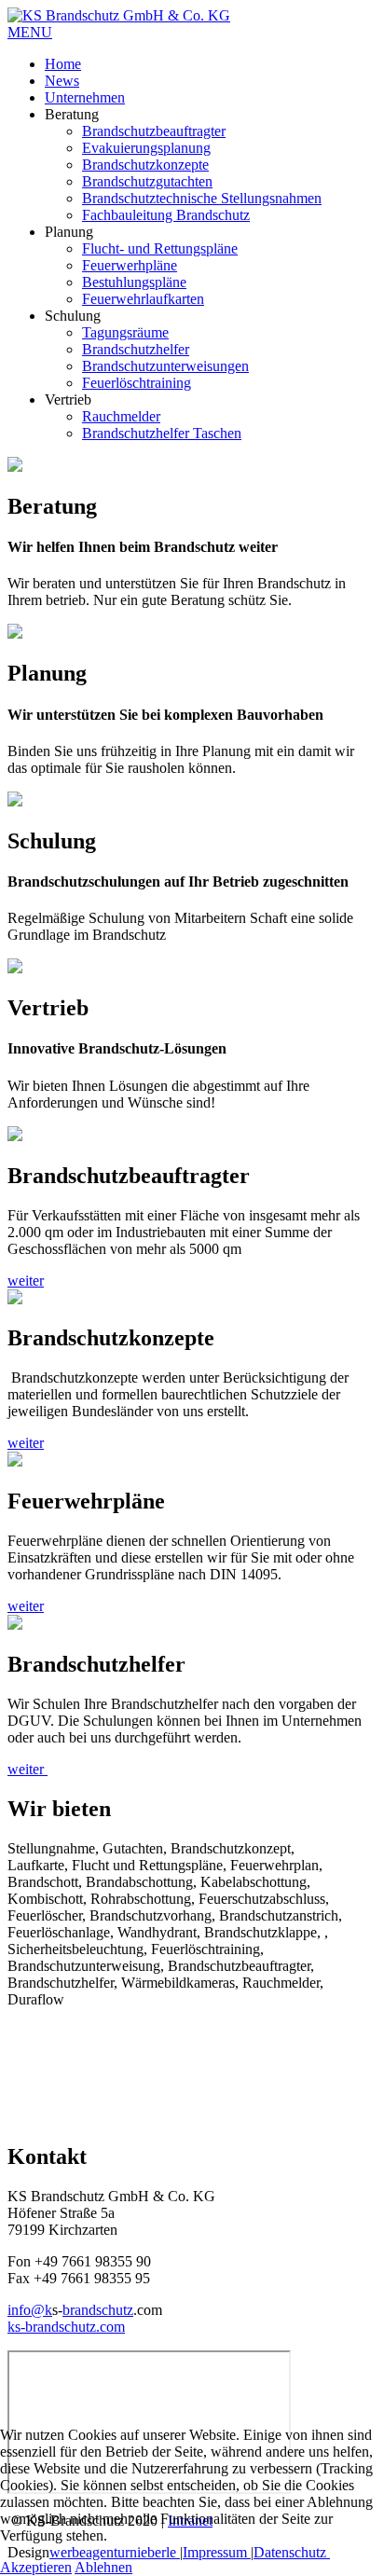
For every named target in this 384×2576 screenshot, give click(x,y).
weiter (26, 1281)
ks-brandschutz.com (66, 2327)
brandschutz (98, 2310)
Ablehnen (103, 2567)
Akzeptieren (36, 2567)
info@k (30, 2310)
